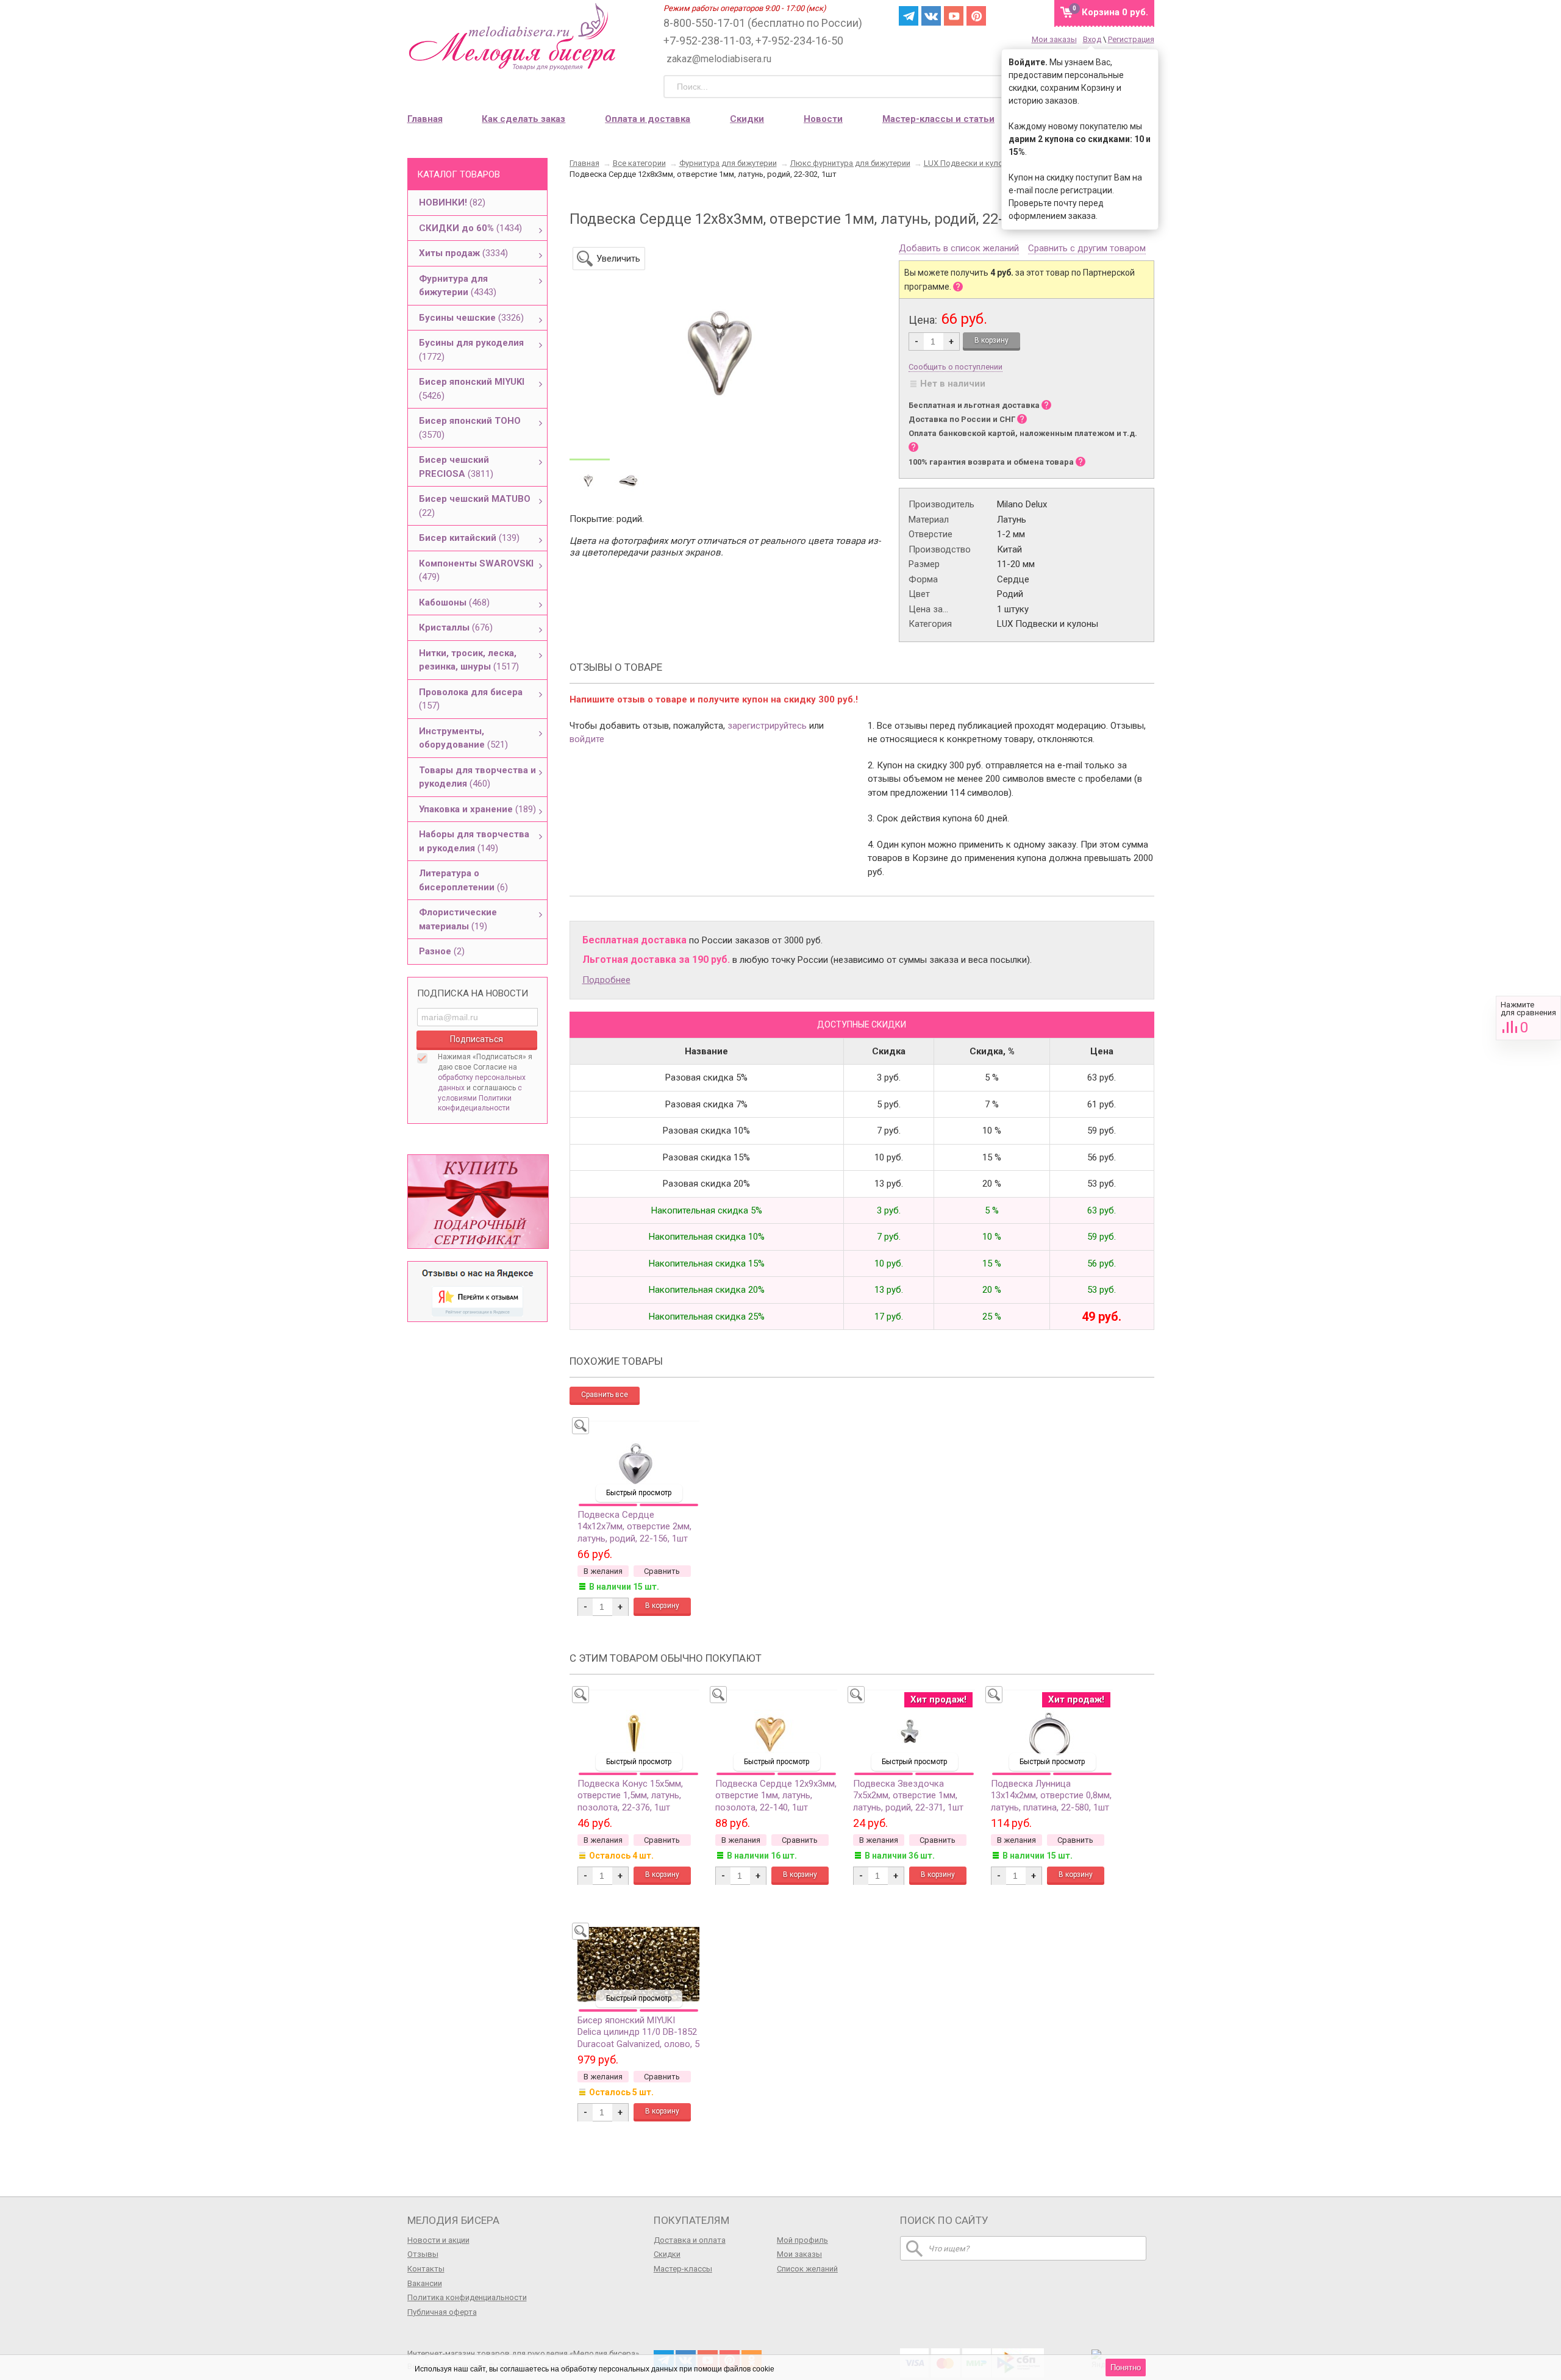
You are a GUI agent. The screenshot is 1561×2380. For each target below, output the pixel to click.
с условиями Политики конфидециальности (480, 1098)
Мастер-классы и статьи (938, 119)
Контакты (426, 2269)
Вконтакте (931, 16)
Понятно (1126, 2367)
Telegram (909, 16)
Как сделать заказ (523, 119)
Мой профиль (802, 2240)
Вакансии (425, 2283)
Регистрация (1131, 39)
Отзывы (423, 2254)
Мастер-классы (683, 2269)
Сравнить (1528, 1018)
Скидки (747, 119)
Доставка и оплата (690, 2240)
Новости (823, 119)
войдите (587, 739)
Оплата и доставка (648, 119)
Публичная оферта (442, 2312)
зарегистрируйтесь (767, 726)
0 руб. (1115, 12)
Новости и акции (438, 2240)
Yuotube (954, 16)
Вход (1092, 39)
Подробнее (606, 980)
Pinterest (976, 16)
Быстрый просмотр (639, 1493)
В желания (603, 1571)
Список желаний (807, 2269)
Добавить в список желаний (959, 249)
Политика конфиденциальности (467, 2297)
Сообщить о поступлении (956, 367)
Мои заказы (1054, 39)
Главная (425, 119)
